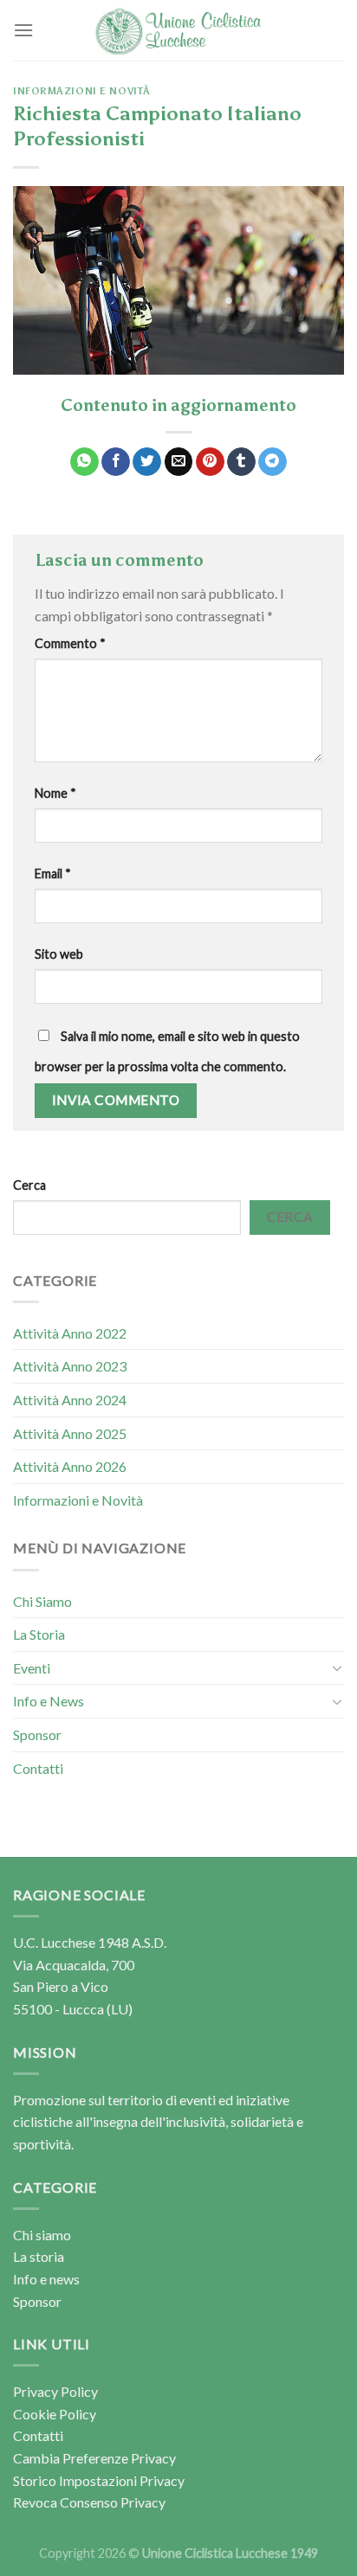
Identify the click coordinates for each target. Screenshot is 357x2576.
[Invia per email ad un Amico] (179, 462)
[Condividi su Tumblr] (241, 462)
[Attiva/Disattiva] (337, 1667)
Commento (70, 643)
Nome (55, 793)
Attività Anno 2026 (70, 1466)
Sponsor (37, 1734)
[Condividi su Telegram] (273, 462)
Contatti (38, 1768)
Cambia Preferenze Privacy (94, 2458)
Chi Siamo (42, 1601)
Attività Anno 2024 (70, 1400)
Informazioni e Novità (82, 91)
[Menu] (23, 30)
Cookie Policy (55, 2414)
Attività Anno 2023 (70, 1366)
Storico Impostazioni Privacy (99, 2480)
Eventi (32, 1668)
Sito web (59, 954)
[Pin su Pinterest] (210, 462)
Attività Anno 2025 (70, 1433)
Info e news (46, 2279)
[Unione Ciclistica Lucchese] (178, 31)
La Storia (39, 1634)
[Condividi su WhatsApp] (84, 462)
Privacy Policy (55, 2391)
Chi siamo (42, 2235)
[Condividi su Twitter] (147, 462)
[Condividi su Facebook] (116, 462)
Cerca (29, 1185)
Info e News (49, 1701)
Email (53, 874)
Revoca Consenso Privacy (89, 2502)
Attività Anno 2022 (70, 1333)
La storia (39, 2256)
